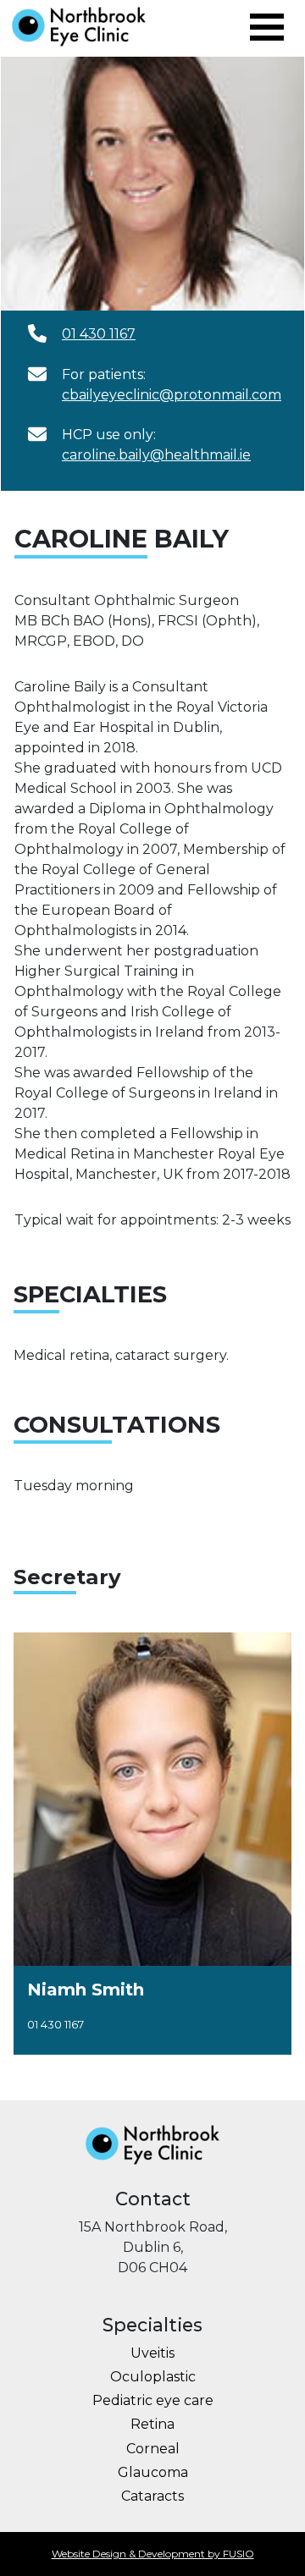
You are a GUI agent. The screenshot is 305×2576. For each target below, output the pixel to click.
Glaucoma (153, 2472)
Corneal (153, 2449)
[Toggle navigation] (267, 27)
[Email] (37, 333)
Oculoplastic (153, 2377)
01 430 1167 (99, 334)
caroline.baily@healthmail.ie (156, 455)
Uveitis (152, 2353)
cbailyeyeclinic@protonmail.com (172, 395)
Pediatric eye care (153, 2400)
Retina (152, 2424)
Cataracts (152, 2496)
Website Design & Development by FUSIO (153, 2554)
